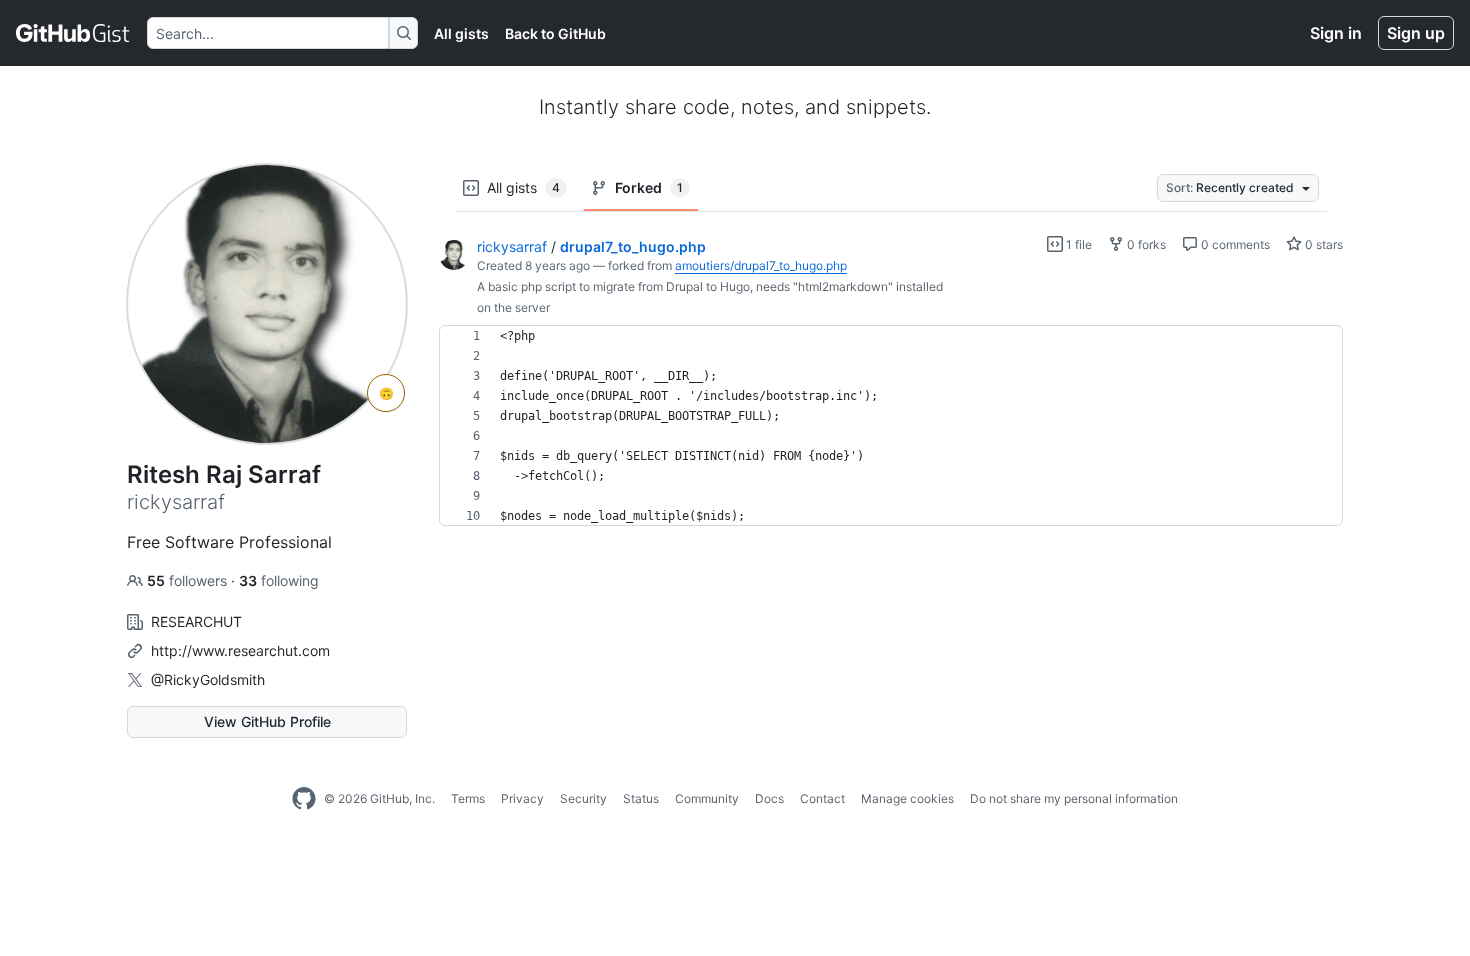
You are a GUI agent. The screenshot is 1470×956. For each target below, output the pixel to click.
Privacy (522, 798)
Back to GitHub (555, 33)
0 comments (1234, 244)
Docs (769, 798)
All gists (461, 33)
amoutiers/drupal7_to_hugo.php (761, 265)
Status (641, 798)
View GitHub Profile (267, 721)
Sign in (1336, 33)
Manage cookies (907, 798)
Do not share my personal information (1074, 798)
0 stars (1322, 244)
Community (707, 798)
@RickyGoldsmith (208, 679)
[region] (891, 426)
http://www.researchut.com (240, 650)
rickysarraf (512, 246)
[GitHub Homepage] (304, 799)
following (279, 580)
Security (583, 798)
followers (189, 580)
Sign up (1416, 33)
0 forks (1145, 244)
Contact (822, 798)
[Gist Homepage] (73, 33)
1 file (1077, 244)
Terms (468, 798)
